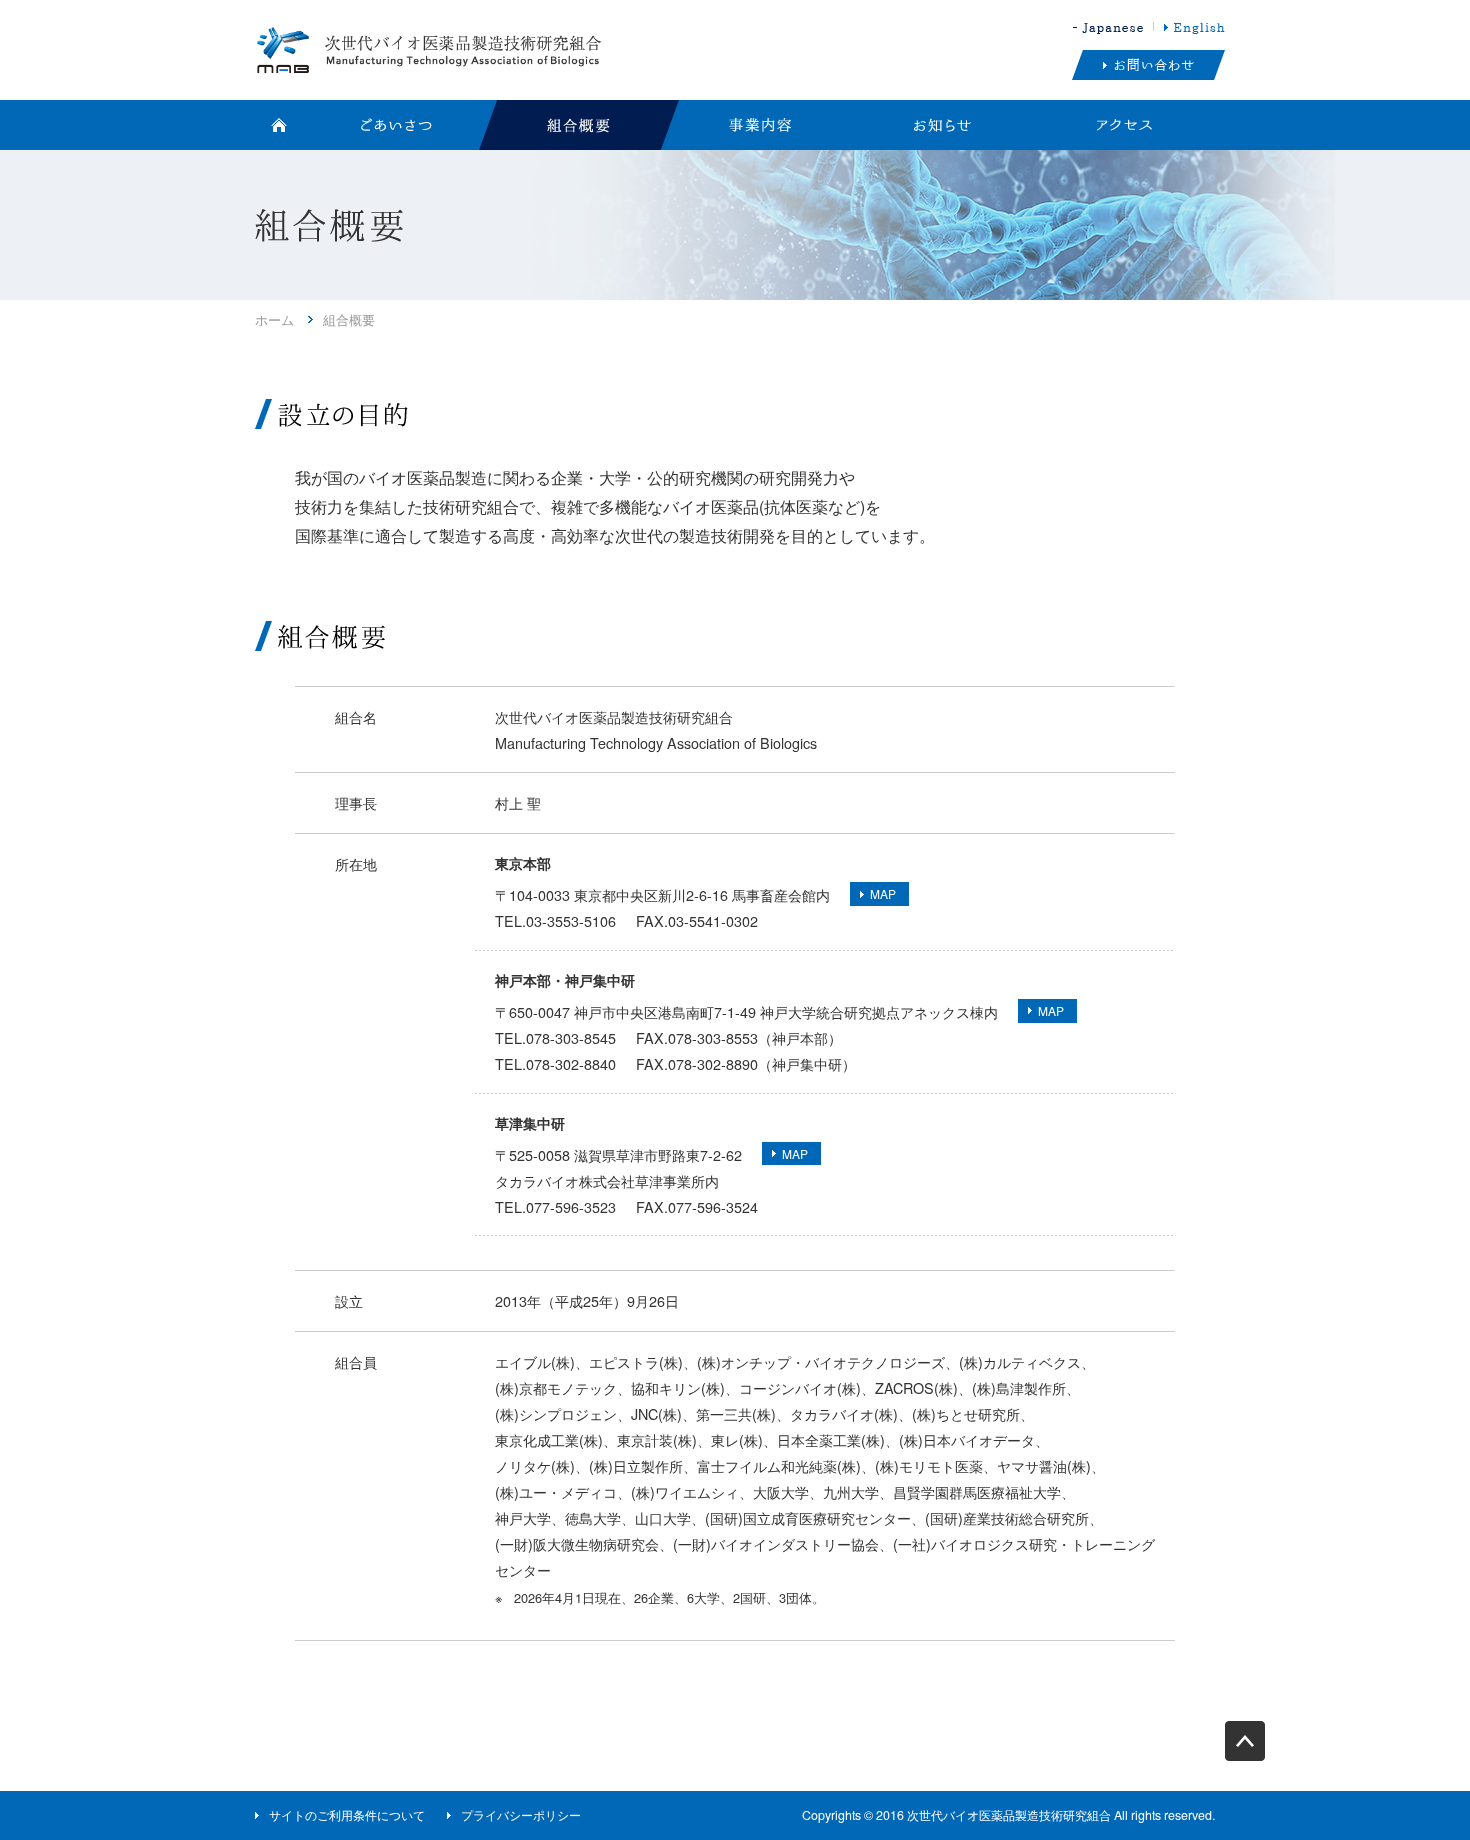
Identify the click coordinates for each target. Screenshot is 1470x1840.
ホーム (274, 319)
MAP (883, 893)
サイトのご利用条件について (347, 1815)
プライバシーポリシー (521, 1815)
